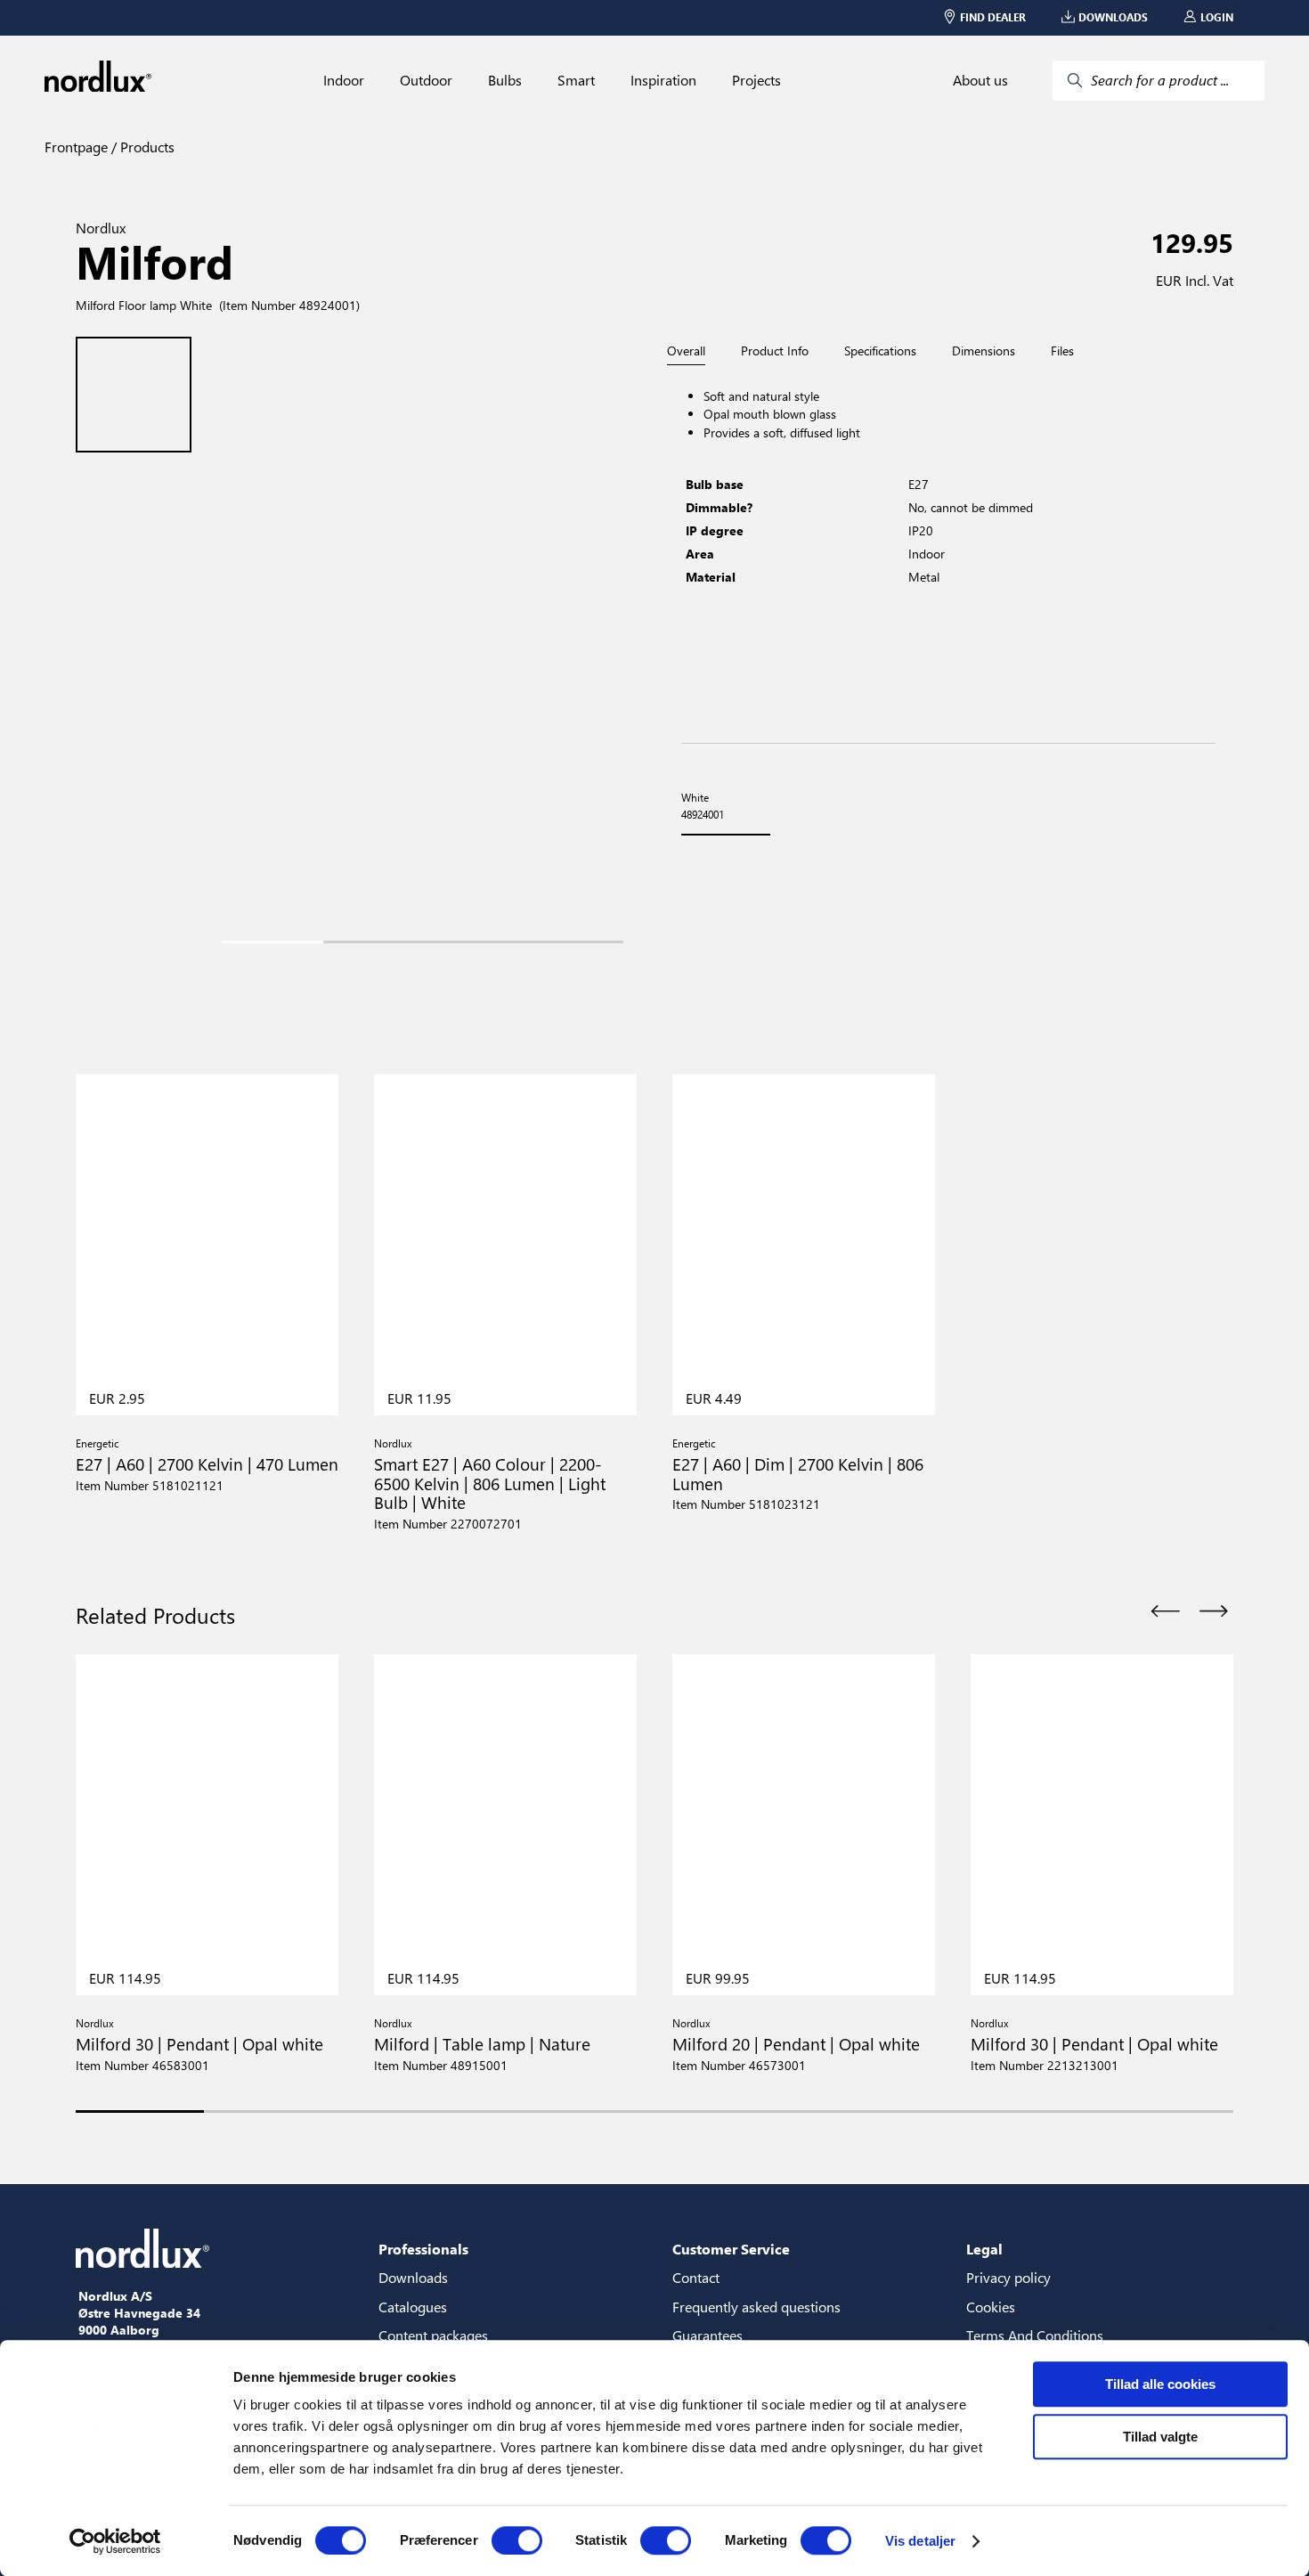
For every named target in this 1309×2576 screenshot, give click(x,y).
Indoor (344, 80)
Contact (696, 2277)
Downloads (413, 2277)
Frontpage (76, 147)
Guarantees (707, 2335)
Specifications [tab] (880, 351)
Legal (984, 2249)
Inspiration (663, 80)
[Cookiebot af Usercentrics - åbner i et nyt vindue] (115, 2541)
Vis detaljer (920, 2541)
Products (146, 147)
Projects (756, 80)
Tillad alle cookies (1160, 2384)
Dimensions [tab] (984, 351)
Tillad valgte (1160, 2437)
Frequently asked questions (756, 2307)
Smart (576, 80)
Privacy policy (1008, 2277)
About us (980, 80)
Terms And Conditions (1035, 2335)
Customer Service (731, 2249)
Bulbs (505, 80)
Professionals (423, 2249)
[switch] (517, 2540)
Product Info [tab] (775, 351)
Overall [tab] (686, 351)
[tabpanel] (948, 554)
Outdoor (426, 80)
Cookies (991, 2307)
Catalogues (413, 2307)
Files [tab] (1062, 351)
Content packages (433, 2335)
